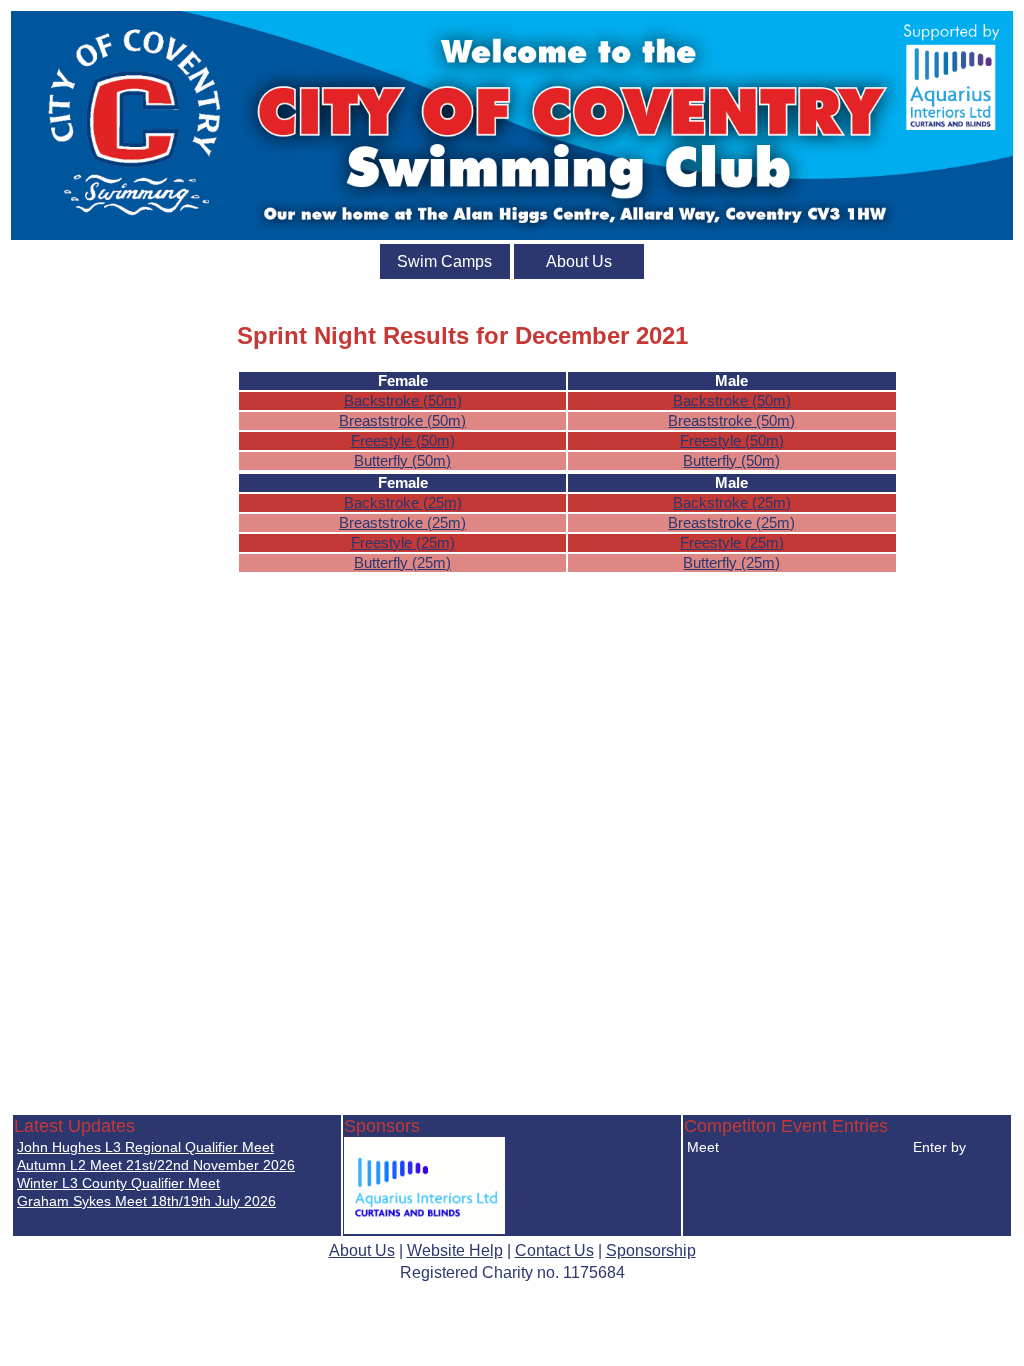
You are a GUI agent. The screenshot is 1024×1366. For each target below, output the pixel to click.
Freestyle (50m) (403, 441)
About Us (579, 261)
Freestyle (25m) (403, 543)
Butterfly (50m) (402, 461)
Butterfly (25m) (402, 563)
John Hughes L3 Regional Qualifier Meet (145, 1147)
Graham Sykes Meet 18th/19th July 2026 (146, 1201)
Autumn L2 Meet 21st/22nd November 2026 (156, 1165)
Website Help (455, 1250)
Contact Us (554, 1250)
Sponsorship (651, 1250)
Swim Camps (444, 261)
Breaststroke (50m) (402, 421)
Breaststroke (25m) (402, 523)
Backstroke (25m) (403, 503)
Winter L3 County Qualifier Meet (118, 1183)
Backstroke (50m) (403, 401)
